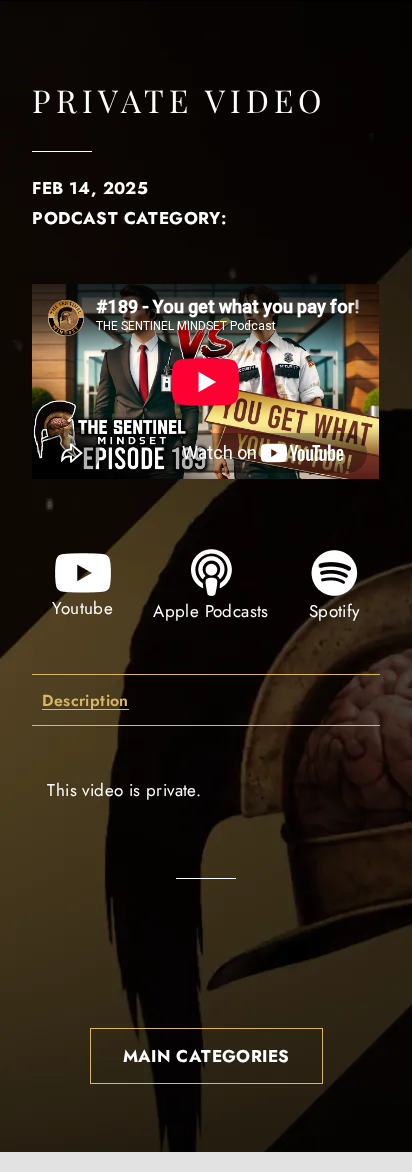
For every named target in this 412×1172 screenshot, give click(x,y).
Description (85, 701)
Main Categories (206, 1056)
